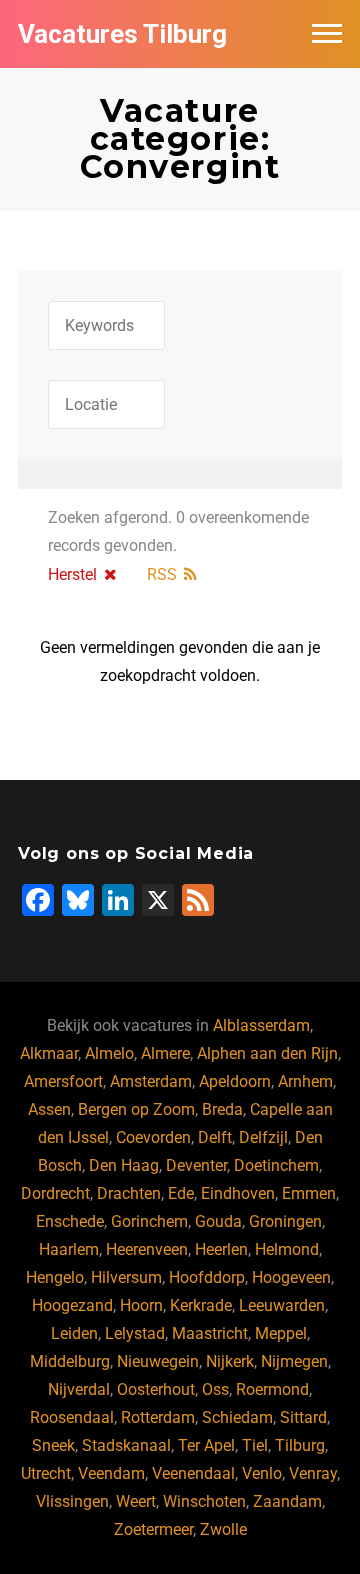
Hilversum (126, 1277)
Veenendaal (193, 1473)
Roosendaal (72, 1417)
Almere (165, 1053)
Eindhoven (238, 1193)
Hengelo (55, 1277)
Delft (215, 1137)
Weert (136, 1501)
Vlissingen (72, 1501)
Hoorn (141, 1305)
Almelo (109, 1053)
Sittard (303, 1417)
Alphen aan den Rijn (267, 1053)
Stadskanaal (126, 1445)
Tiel (255, 1445)
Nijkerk (230, 1361)
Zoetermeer (153, 1529)
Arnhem (305, 1081)
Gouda (218, 1221)
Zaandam (287, 1501)
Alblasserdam (261, 1025)
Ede (181, 1193)
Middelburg (70, 1361)
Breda (222, 1109)
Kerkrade (201, 1305)
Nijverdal (79, 1389)
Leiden (74, 1333)
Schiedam (237, 1417)
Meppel (281, 1333)
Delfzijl (263, 1137)
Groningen (285, 1221)
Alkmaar (49, 1053)
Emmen (309, 1193)
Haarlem (69, 1249)
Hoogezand (72, 1305)
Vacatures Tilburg (122, 34)
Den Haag (124, 1165)
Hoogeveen (291, 1277)
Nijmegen (294, 1361)
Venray (313, 1473)
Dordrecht (55, 1193)
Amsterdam (151, 1081)
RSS (162, 574)
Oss (215, 1389)
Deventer (196, 1165)
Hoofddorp (207, 1277)
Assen (49, 1109)
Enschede (70, 1221)
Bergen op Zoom (136, 1109)
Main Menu (327, 34)
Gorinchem (149, 1221)
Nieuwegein (158, 1361)
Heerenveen (147, 1249)
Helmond (287, 1249)
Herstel (72, 574)
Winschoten (204, 1501)
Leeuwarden (282, 1305)
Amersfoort (63, 1081)
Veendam (111, 1473)
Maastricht (210, 1333)
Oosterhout (156, 1389)
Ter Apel (206, 1445)
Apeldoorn (235, 1081)
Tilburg (300, 1445)
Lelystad (135, 1333)
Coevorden (153, 1137)
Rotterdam (158, 1417)
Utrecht (46, 1473)
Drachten (129, 1193)
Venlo (262, 1473)
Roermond (272, 1389)
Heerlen (221, 1249)
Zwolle (223, 1529)
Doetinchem (276, 1165)
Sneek (53, 1445)
